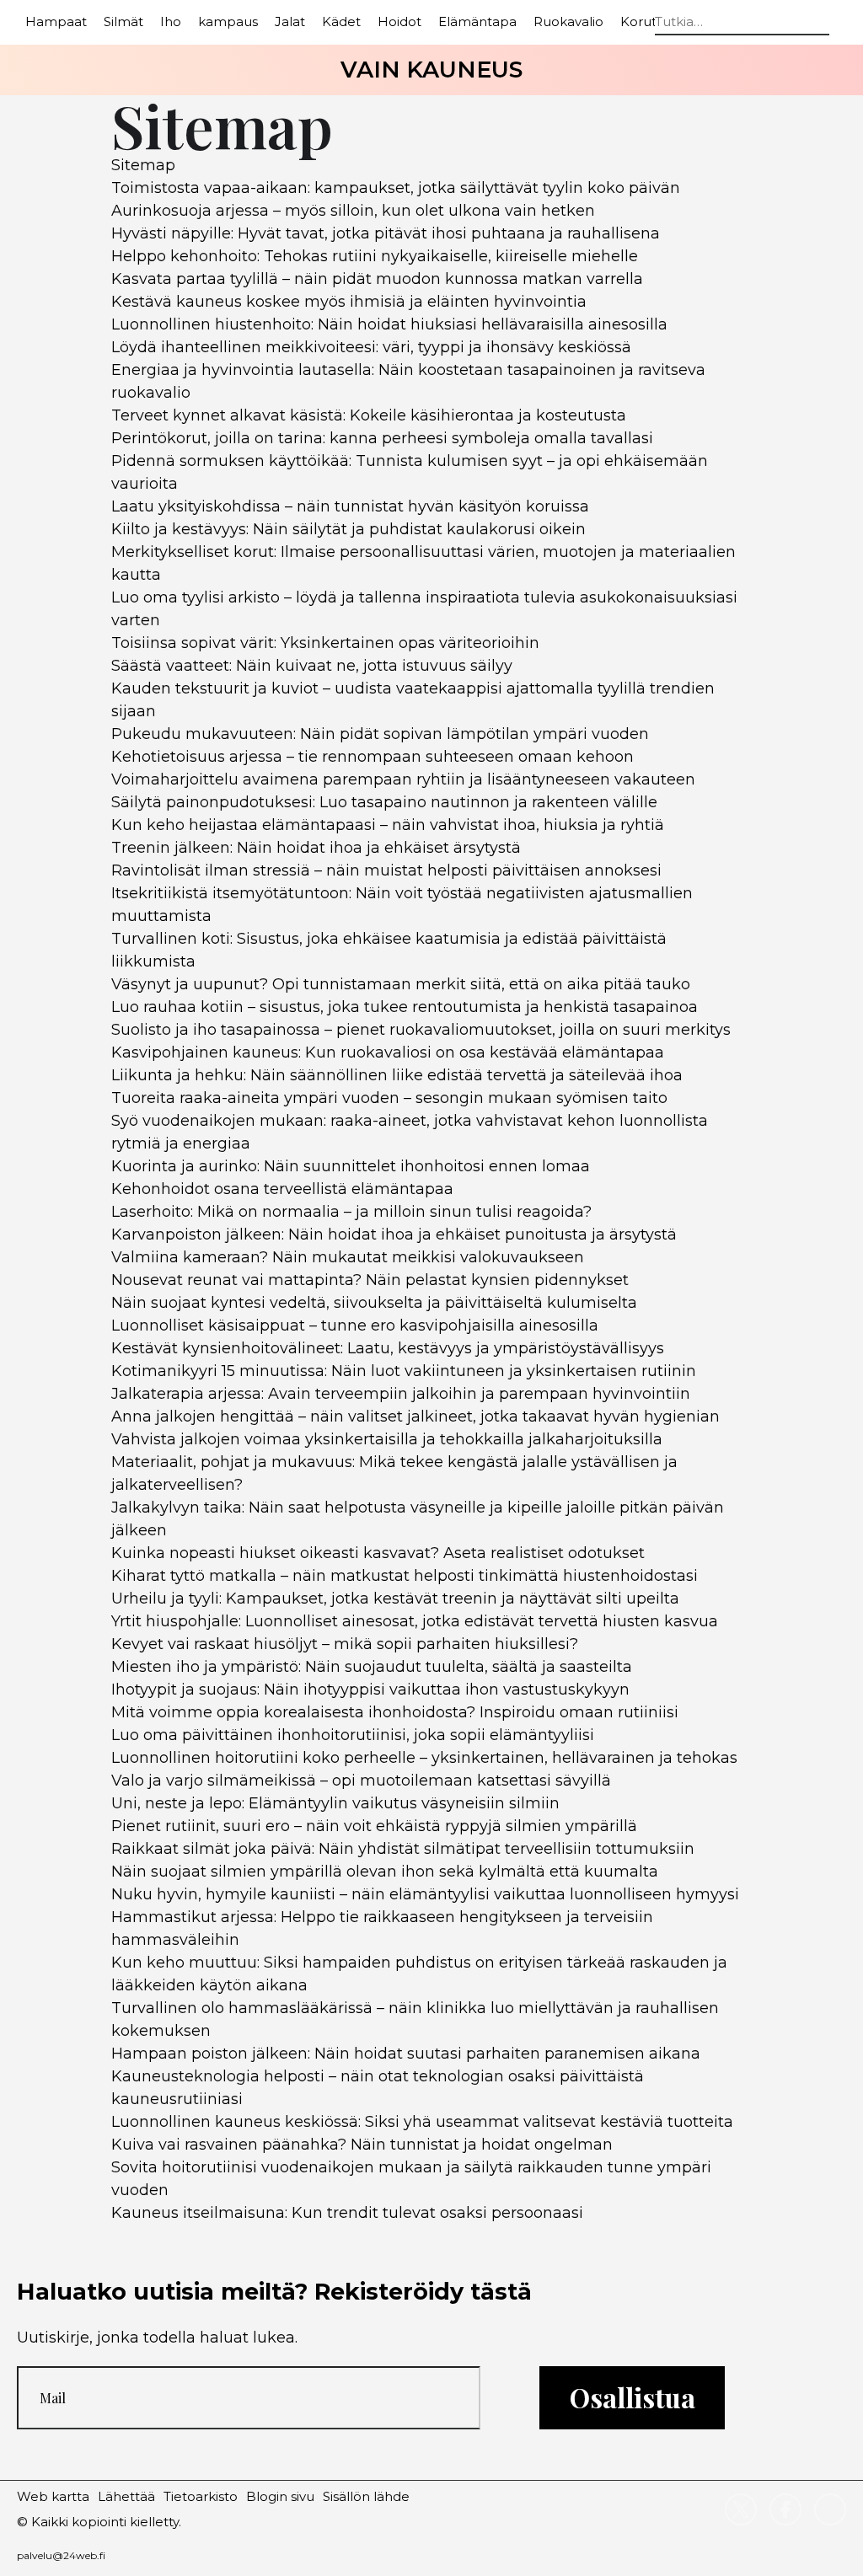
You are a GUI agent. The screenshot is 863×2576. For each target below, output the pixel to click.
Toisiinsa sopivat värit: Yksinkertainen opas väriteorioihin (325, 643)
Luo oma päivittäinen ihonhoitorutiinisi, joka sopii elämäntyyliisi (353, 1735)
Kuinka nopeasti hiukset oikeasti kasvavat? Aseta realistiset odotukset (378, 1553)
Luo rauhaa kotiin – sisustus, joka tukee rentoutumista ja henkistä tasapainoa (405, 1007)
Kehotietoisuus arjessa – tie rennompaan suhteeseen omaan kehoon (373, 757)
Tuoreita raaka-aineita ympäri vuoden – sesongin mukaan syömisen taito (389, 1098)
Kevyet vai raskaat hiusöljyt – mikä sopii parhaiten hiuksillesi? (345, 1644)
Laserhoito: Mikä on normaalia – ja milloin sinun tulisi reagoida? (351, 1212)
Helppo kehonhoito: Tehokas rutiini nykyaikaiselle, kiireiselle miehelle (375, 256)
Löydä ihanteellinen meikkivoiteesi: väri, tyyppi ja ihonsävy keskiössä (371, 347)
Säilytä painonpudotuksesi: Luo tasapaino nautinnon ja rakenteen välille (384, 802)
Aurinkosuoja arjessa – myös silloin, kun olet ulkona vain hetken (353, 211)
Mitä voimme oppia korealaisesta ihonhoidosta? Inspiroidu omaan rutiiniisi (395, 1712)
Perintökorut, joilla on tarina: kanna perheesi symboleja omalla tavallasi (382, 438)
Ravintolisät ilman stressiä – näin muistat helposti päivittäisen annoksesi (386, 870)
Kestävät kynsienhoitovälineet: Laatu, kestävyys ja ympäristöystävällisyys (388, 1348)
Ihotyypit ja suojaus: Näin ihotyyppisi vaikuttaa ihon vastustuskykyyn (370, 1690)
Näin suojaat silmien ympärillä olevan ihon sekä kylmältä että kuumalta (385, 1872)
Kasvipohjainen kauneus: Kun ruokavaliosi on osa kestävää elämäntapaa (388, 1052)
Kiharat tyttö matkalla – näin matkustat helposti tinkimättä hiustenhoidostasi (405, 1576)
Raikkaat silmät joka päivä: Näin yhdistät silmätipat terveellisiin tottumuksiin (403, 1849)
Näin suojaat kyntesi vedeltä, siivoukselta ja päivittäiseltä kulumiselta (374, 1303)
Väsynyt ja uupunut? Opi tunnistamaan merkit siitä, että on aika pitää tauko (401, 984)
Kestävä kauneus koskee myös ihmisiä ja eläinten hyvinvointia (349, 302)
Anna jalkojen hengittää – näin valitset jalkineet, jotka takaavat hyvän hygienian (415, 1417)
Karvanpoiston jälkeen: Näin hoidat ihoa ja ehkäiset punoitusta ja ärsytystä (394, 1234)
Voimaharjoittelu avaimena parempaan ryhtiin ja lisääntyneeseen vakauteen (403, 779)
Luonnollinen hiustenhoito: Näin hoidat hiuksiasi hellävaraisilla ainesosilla (389, 324)
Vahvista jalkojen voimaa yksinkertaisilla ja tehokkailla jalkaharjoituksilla (387, 1439)
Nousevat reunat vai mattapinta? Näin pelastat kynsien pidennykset (370, 1280)
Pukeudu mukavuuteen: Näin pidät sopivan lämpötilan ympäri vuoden (380, 734)
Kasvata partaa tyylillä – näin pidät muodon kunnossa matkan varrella (377, 279)
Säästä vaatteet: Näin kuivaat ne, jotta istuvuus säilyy (312, 666)
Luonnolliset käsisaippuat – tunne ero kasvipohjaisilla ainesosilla (355, 1325)
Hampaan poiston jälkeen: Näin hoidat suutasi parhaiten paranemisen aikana (406, 2054)
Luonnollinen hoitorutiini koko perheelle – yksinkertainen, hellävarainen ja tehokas (424, 1758)
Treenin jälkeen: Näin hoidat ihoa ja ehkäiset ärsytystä (316, 848)
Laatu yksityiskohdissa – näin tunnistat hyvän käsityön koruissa (350, 506)
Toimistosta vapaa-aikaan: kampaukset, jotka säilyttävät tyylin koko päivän (396, 188)
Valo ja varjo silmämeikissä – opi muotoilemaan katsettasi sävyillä (361, 1781)
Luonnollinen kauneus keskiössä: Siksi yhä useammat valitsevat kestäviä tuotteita (422, 2122)
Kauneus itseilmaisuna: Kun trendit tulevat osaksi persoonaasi (347, 2213)
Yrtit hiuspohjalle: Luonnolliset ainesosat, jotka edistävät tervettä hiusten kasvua (415, 1621)
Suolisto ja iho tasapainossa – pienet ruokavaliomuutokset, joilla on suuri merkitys (421, 1030)
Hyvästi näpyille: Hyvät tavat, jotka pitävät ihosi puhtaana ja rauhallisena (386, 233)
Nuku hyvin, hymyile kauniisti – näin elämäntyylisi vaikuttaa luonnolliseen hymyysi (425, 1894)
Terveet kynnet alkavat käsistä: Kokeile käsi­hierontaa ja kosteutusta (369, 415)
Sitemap (143, 165)
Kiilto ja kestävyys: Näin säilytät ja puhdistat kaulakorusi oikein (348, 529)
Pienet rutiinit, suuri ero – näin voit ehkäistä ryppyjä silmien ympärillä (374, 1826)
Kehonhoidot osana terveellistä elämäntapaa (282, 1189)
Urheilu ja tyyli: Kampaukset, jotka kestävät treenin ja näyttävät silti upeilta (395, 1599)
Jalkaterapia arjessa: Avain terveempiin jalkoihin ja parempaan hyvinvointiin (401, 1394)
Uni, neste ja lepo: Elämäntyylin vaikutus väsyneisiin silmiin (335, 1803)
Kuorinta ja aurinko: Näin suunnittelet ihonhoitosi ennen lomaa (351, 1166)
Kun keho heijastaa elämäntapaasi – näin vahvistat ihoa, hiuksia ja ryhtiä (388, 825)
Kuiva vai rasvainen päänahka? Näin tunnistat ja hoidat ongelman (362, 2145)
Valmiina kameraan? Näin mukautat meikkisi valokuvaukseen (348, 1257)
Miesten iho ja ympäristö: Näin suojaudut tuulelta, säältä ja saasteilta (372, 1667)
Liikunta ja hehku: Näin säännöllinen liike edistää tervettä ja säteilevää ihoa (397, 1075)
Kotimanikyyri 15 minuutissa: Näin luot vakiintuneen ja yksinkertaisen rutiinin (404, 1371)
